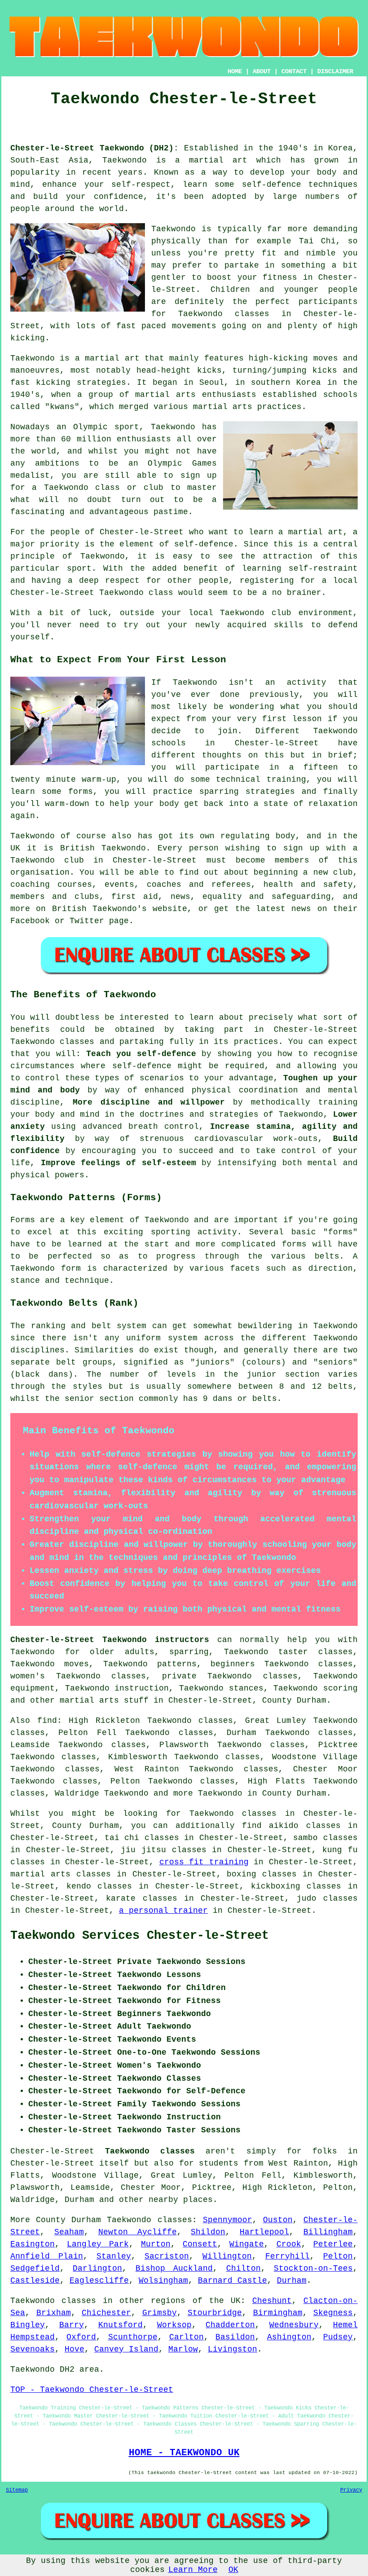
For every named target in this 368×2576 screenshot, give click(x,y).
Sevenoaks (33, 2349)
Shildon (208, 2232)
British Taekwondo (103, 848)
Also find (34, 1721)
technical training (261, 779)
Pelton (338, 2256)
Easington (33, 2244)
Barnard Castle (232, 2281)
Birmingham (278, 2313)
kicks (209, 370)
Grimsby (160, 2313)
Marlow (183, 2349)
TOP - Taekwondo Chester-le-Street (92, 2390)
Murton (156, 2244)
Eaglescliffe (99, 2281)
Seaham (69, 2232)
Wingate (247, 2244)
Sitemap (17, 2490)
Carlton (186, 2337)
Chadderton (230, 2325)
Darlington (97, 2268)
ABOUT (262, 71)
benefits (30, 1030)
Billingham (328, 2232)
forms (294, 1244)
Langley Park (98, 2244)
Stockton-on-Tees (313, 2268)
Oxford (81, 2337)
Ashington (289, 2337)
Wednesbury (294, 2325)
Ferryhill (287, 2256)
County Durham (294, 1700)
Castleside (35, 2281)
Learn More (193, 2570)
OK (233, 2570)
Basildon (235, 2337)
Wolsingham (163, 2281)
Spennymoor (228, 2220)
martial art (218, 160)
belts (340, 1387)
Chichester (106, 2313)
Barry (72, 2325)
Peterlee (333, 2244)
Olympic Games (182, 463)
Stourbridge (215, 2313)
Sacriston (167, 2256)
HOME (235, 71)
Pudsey (338, 2337)
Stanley (114, 2256)
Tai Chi (317, 241)
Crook (289, 2244)
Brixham (54, 2313)
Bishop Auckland (174, 2268)
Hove (74, 2349)
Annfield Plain (47, 2256)
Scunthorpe (133, 2337)
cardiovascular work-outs (256, 1139)
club (281, 613)
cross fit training (204, 1862)
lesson (307, 719)
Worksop (174, 2325)
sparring (219, 792)
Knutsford (120, 2325)
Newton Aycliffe (138, 2232)
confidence (118, 197)
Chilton (243, 2268)
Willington (227, 2256)
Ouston (278, 2220)
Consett (200, 2244)
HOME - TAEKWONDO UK (184, 2453)
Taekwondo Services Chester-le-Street (140, 1936)
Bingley (28, 2325)
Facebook (30, 921)
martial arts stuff (104, 1700)
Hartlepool (264, 2232)
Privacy (351, 2490)
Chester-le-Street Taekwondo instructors (110, 1640)
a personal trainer (163, 1911)
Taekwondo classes (224, 314)
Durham (292, 2281)
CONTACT (294, 71)
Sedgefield (35, 2268)
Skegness (333, 2313)
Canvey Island (126, 2349)
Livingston (232, 2349)
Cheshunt (272, 2301)
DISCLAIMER (335, 71)
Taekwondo (125, 160)
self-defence (204, 544)
